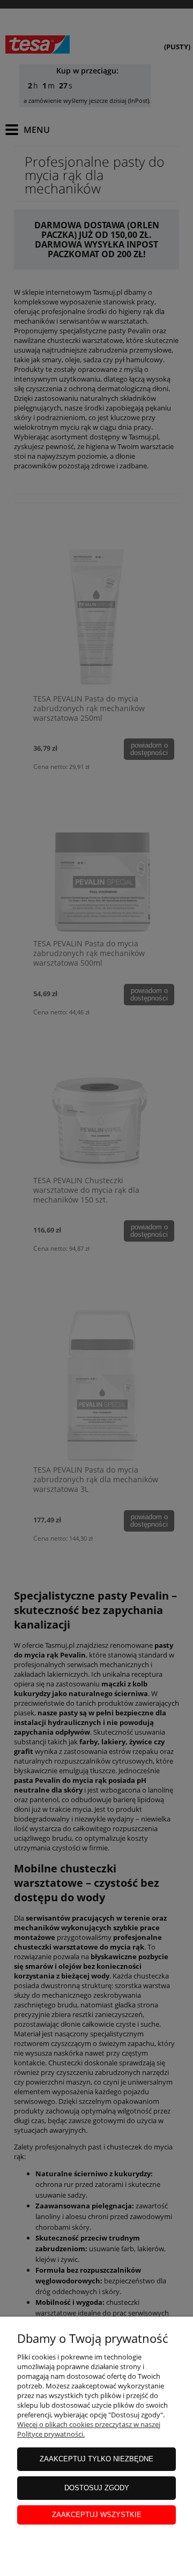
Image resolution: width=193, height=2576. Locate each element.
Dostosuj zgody (97, 2488)
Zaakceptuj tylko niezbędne (96, 2459)
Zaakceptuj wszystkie (97, 2515)
